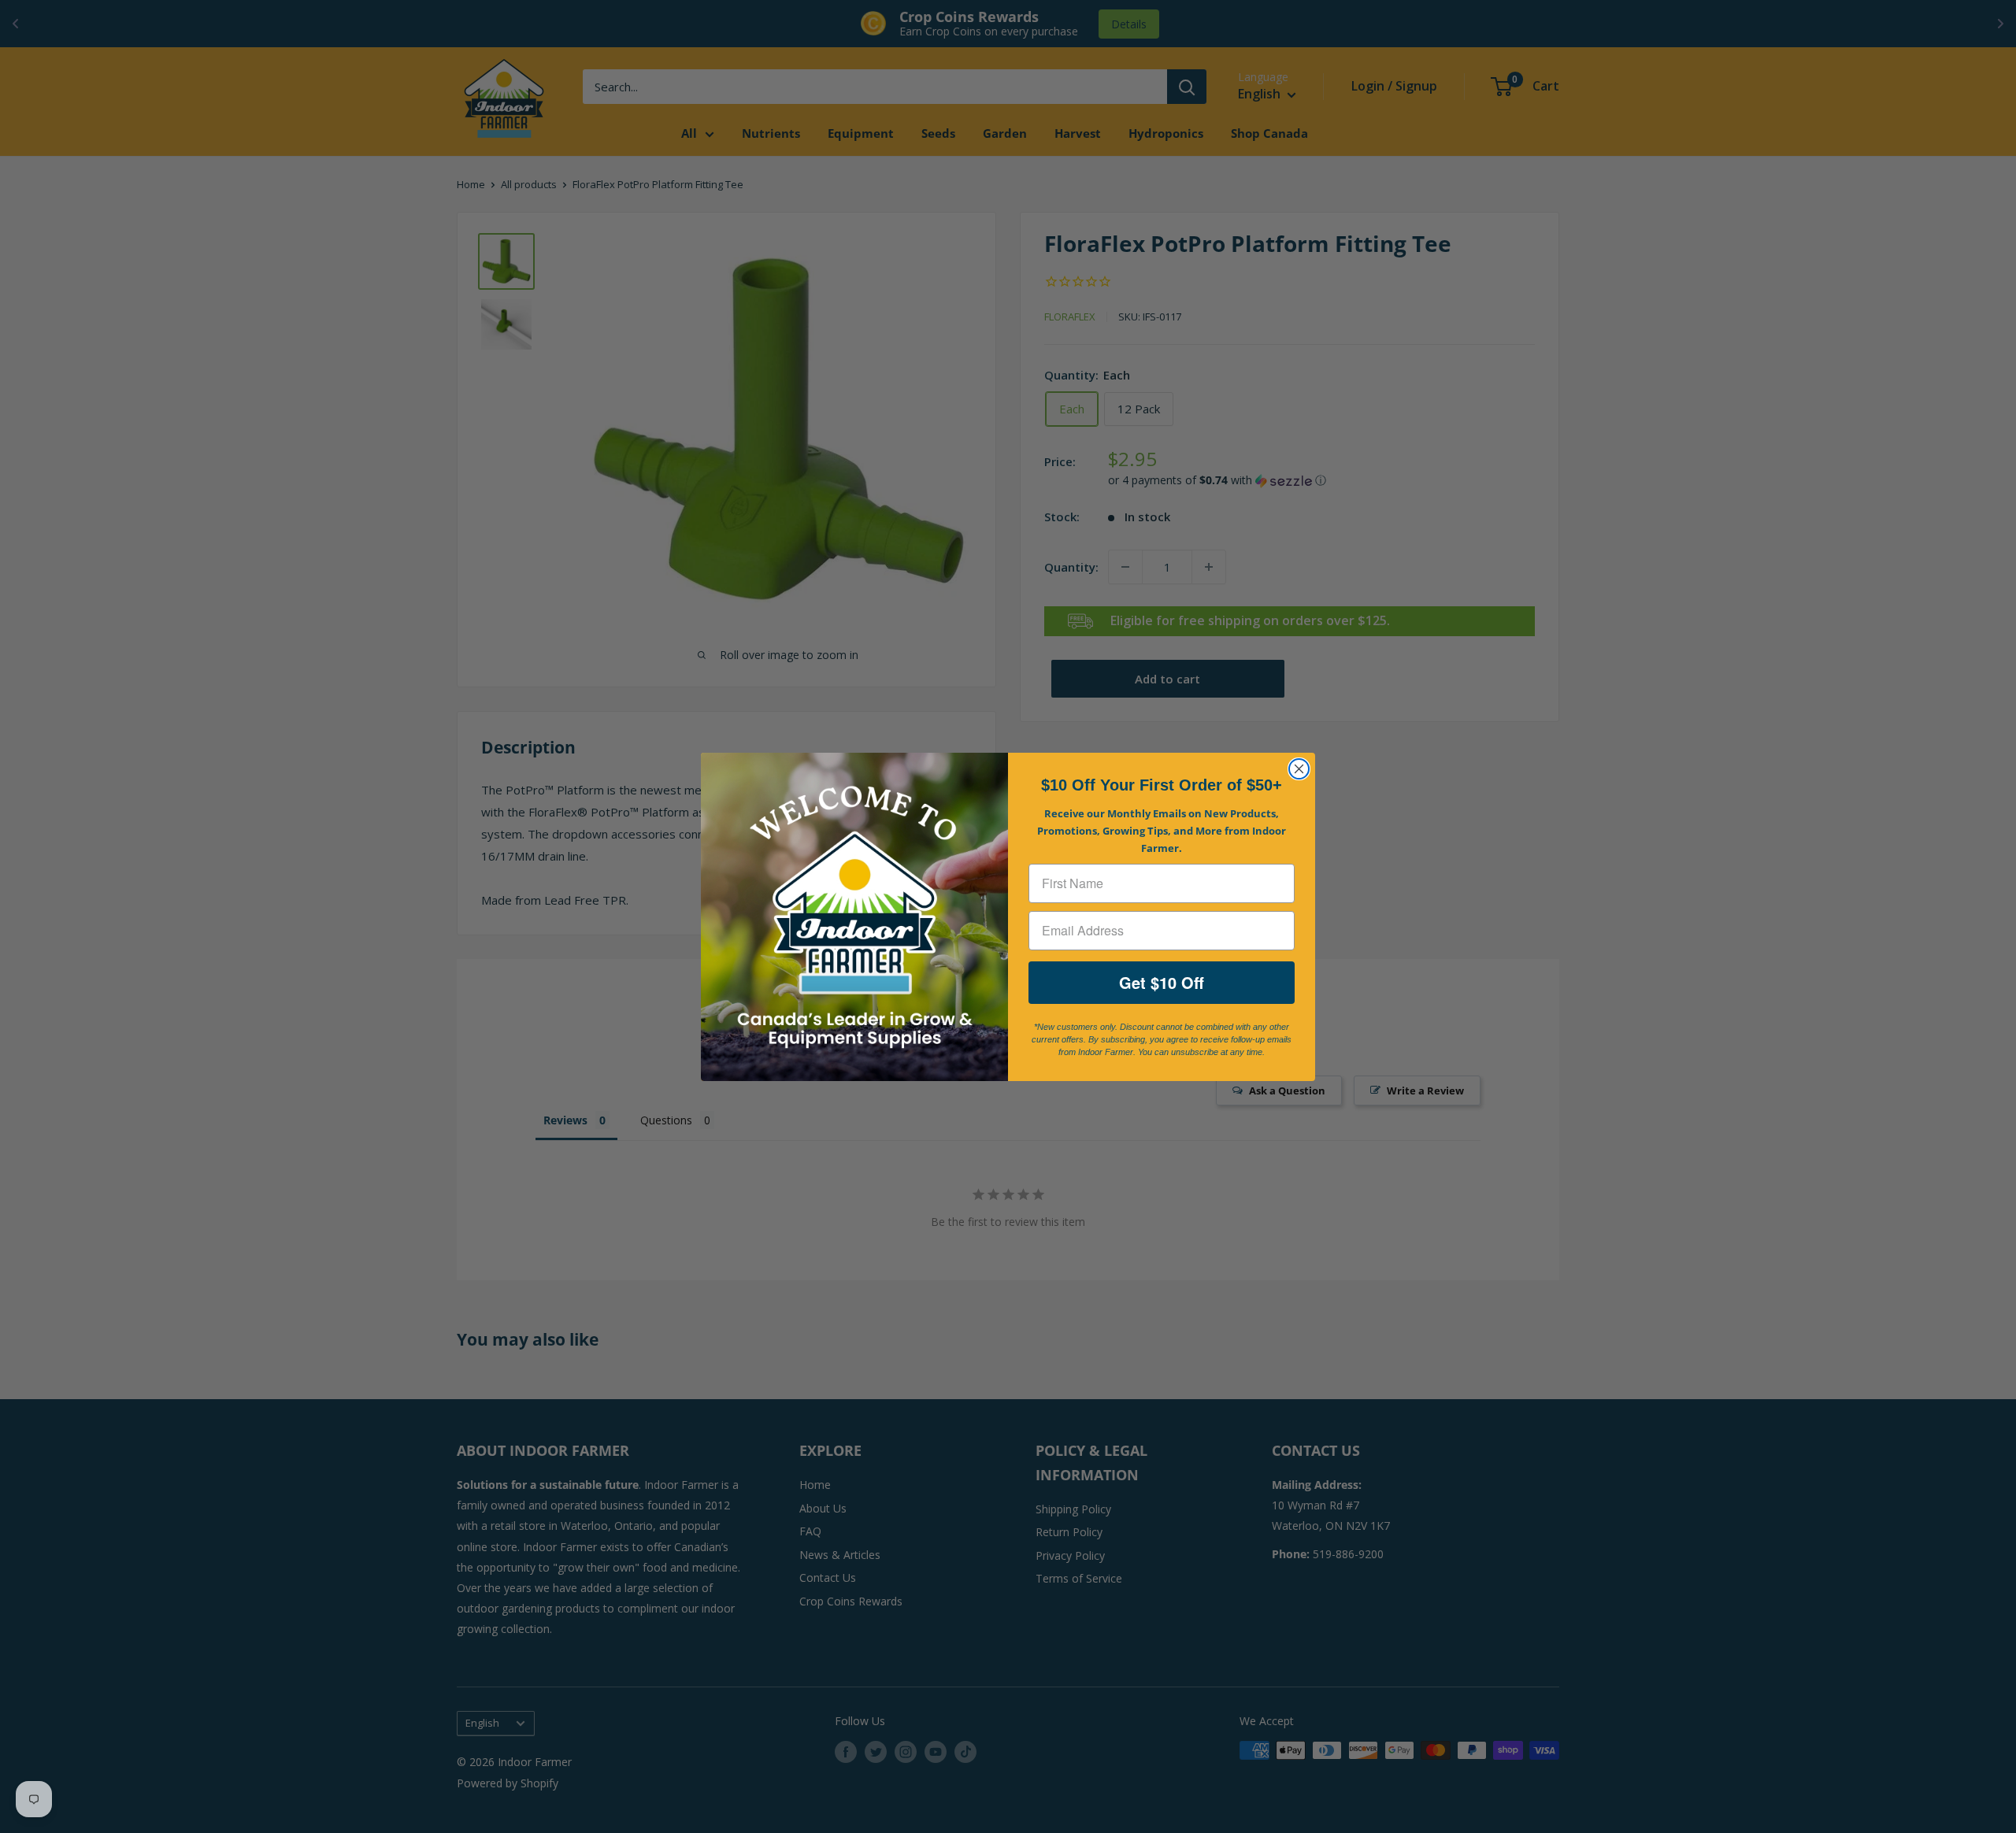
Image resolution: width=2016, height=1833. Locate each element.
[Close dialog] (1299, 769)
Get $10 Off (1162, 982)
